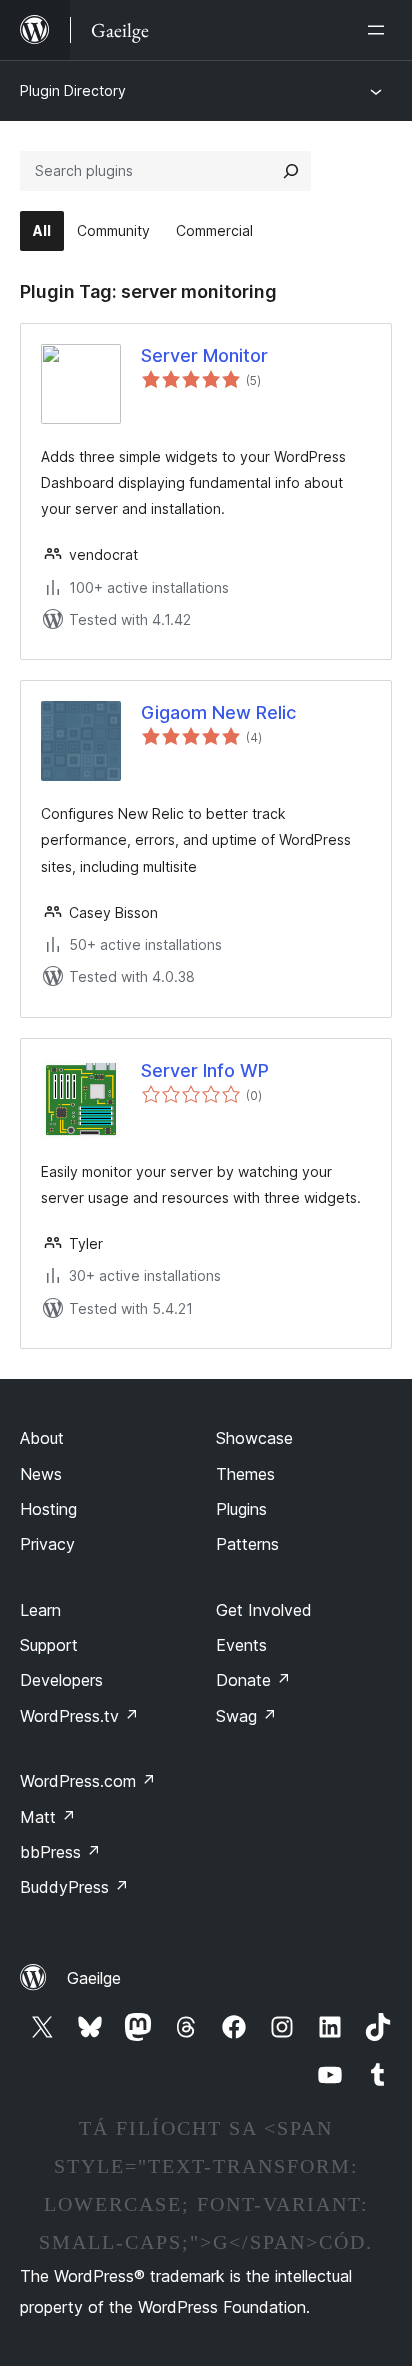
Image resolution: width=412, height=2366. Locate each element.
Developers (61, 1680)
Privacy (47, 1544)
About (42, 1438)
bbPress (60, 1852)
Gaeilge (94, 1978)
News (41, 1474)
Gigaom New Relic (218, 712)
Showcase (254, 1438)
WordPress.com (88, 1781)
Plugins (241, 1509)
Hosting (48, 1509)
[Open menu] (380, 30)
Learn (40, 1610)
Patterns (247, 1544)
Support (49, 1645)
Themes (245, 1474)
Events (241, 1645)
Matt (48, 1817)
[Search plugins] (291, 171)
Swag (246, 1716)
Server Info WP (205, 1070)
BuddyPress (74, 1887)
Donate (253, 1680)
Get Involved (264, 1610)
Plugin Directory (73, 90)
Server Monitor (204, 355)
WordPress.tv (79, 1716)
